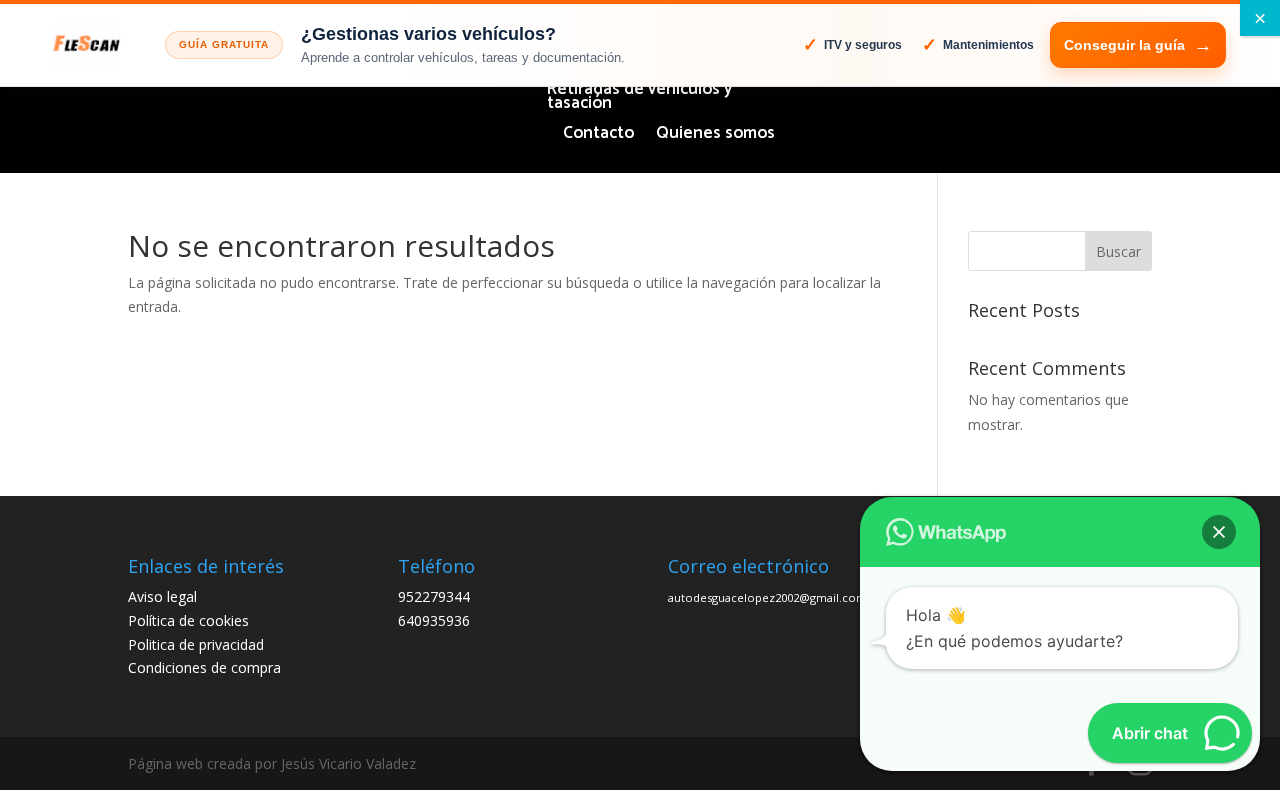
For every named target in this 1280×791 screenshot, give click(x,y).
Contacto (598, 136)
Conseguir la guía (1124, 45)
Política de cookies (188, 620)
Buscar (1118, 251)
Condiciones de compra (204, 667)
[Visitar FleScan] (86, 45)
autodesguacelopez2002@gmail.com (767, 597)
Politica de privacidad (196, 644)
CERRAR (1260, 18)
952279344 (434, 596)
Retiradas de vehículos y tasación (639, 99)
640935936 (434, 620)
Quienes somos (715, 136)
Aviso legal (162, 596)
